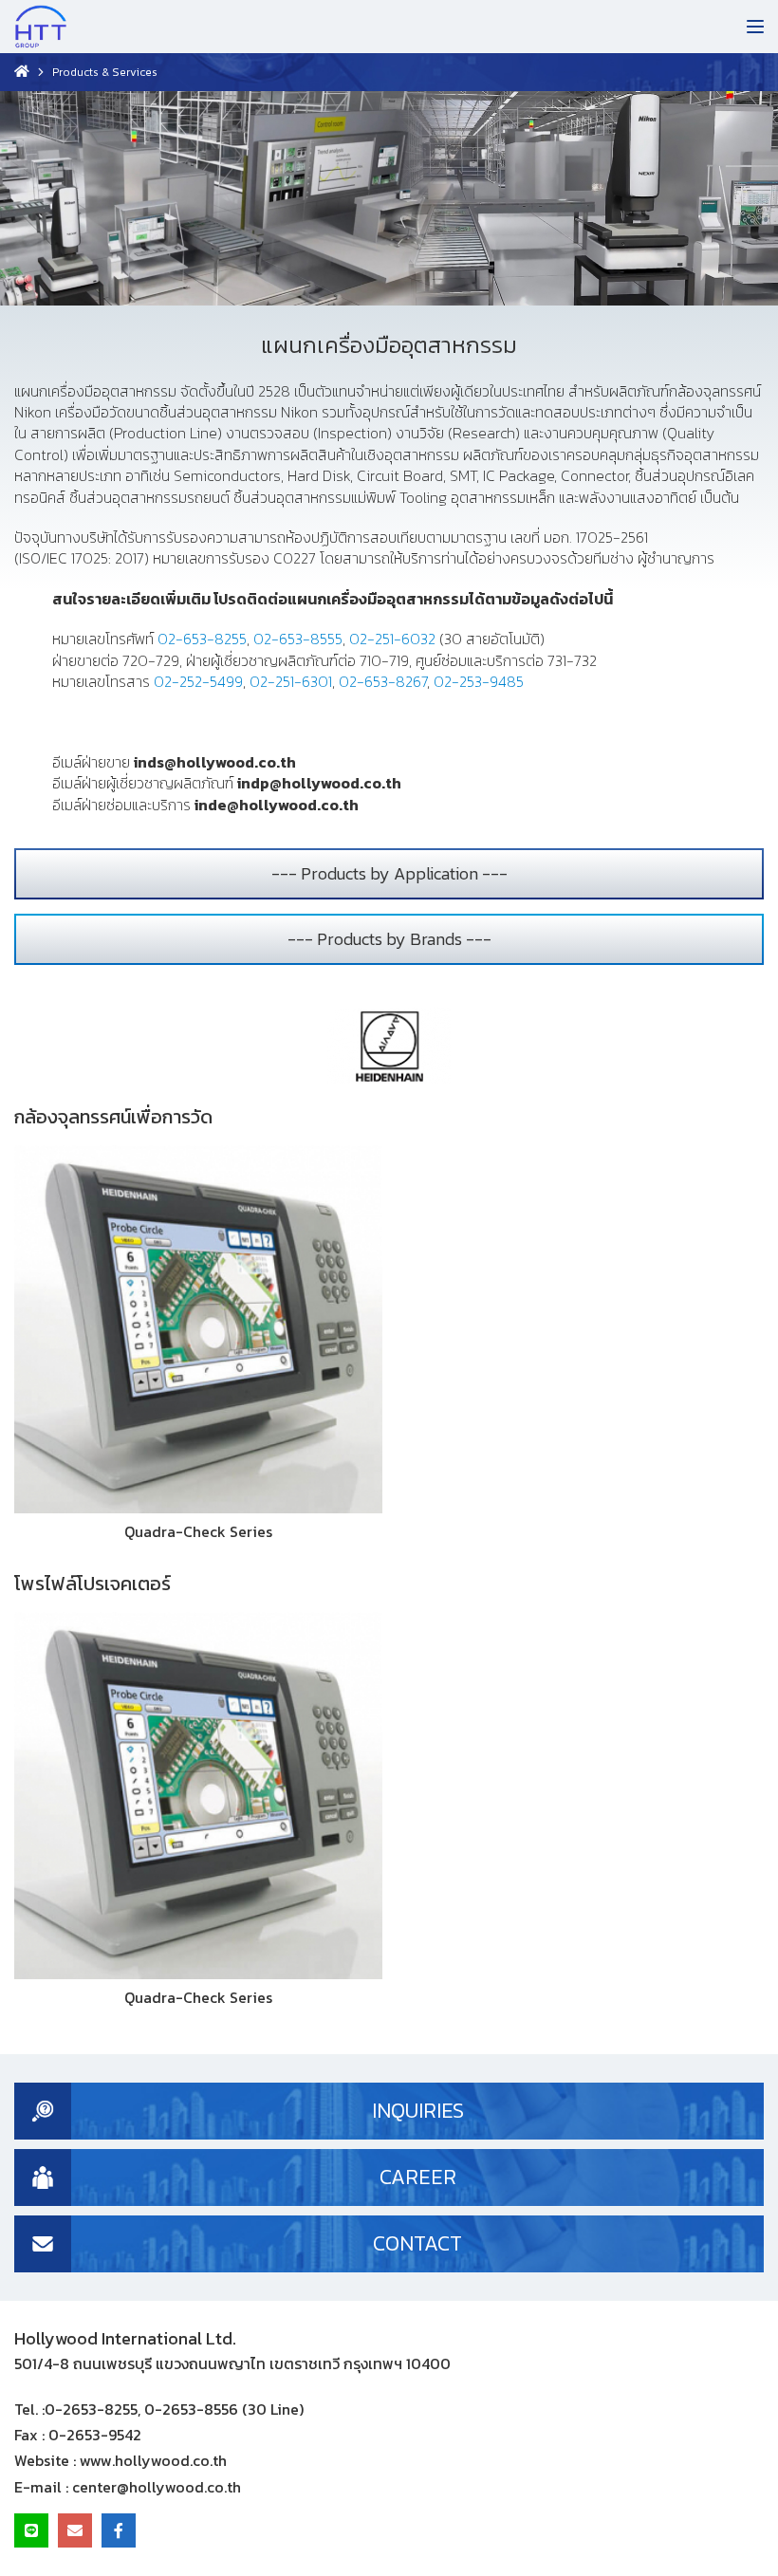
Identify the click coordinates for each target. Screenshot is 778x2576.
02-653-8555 (298, 639)
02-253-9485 (479, 681)
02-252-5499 (198, 681)
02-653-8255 (202, 639)
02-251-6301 (291, 681)
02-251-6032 (392, 639)
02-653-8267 (383, 681)
